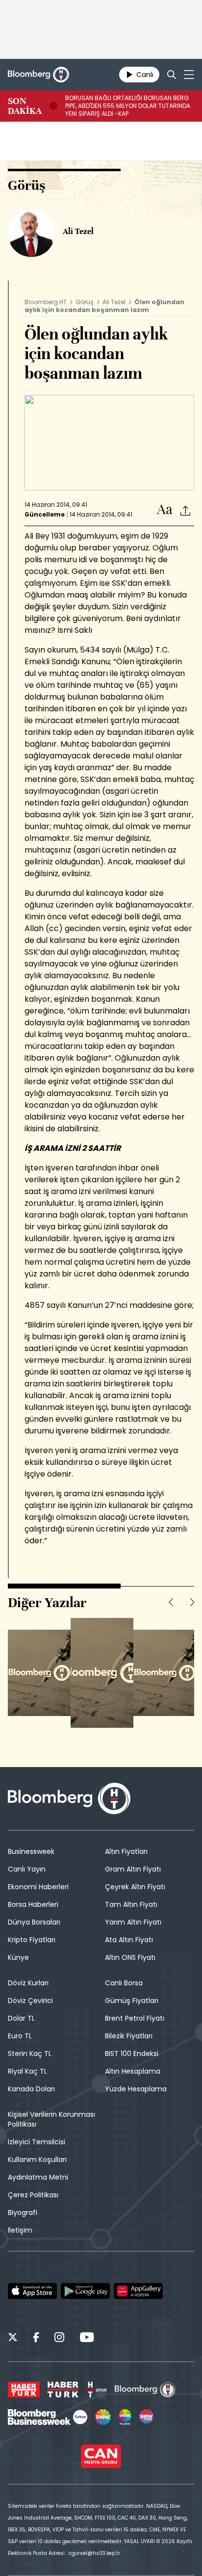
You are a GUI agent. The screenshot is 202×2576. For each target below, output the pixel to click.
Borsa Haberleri (33, 1904)
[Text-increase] (165, 510)
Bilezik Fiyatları (129, 2036)
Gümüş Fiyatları (132, 2001)
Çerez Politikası (33, 2195)
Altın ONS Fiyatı (130, 1957)
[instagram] (59, 2339)
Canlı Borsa (124, 1983)
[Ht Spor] (97, 2390)
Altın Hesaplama (133, 2071)
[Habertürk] (24, 2390)
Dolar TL (21, 2018)
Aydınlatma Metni (38, 2177)
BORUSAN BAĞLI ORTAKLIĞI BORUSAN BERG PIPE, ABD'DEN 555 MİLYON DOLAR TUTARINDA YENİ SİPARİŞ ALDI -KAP (128, 106)
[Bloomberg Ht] (145, 2390)
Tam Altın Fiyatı (131, 1904)
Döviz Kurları (28, 1983)
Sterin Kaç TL (30, 2054)
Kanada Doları (31, 2089)
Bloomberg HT (46, 302)
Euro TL (20, 2036)
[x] (13, 2339)
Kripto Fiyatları (32, 1940)
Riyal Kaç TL (27, 2071)
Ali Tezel (114, 302)
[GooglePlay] (85, 2291)
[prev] (171, 1602)
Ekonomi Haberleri (38, 1887)
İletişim (20, 2230)
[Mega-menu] (189, 75)
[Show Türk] (125, 2417)
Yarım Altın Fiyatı (133, 1922)
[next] (192, 1602)
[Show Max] (147, 2417)
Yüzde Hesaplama (136, 2089)
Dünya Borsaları (34, 1922)
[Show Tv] (103, 2417)
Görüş (85, 302)
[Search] (172, 75)
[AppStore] (32, 2291)
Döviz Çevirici (30, 2001)
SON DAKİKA (25, 106)
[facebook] (36, 2339)
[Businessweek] (48, 2417)
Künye (18, 1957)
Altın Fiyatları (126, 1851)
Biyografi (23, 2212)
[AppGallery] (138, 2291)
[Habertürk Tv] (63, 2390)
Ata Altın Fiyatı (129, 1940)
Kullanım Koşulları (37, 2160)
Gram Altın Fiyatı (133, 1869)
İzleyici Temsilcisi (37, 2142)
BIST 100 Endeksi (132, 2054)
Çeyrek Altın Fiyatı (135, 1887)
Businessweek (31, 1851)
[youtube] (87, 2339)
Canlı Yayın (27, 1869)
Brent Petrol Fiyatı (135, 2018)
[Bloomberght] (38, 75)
